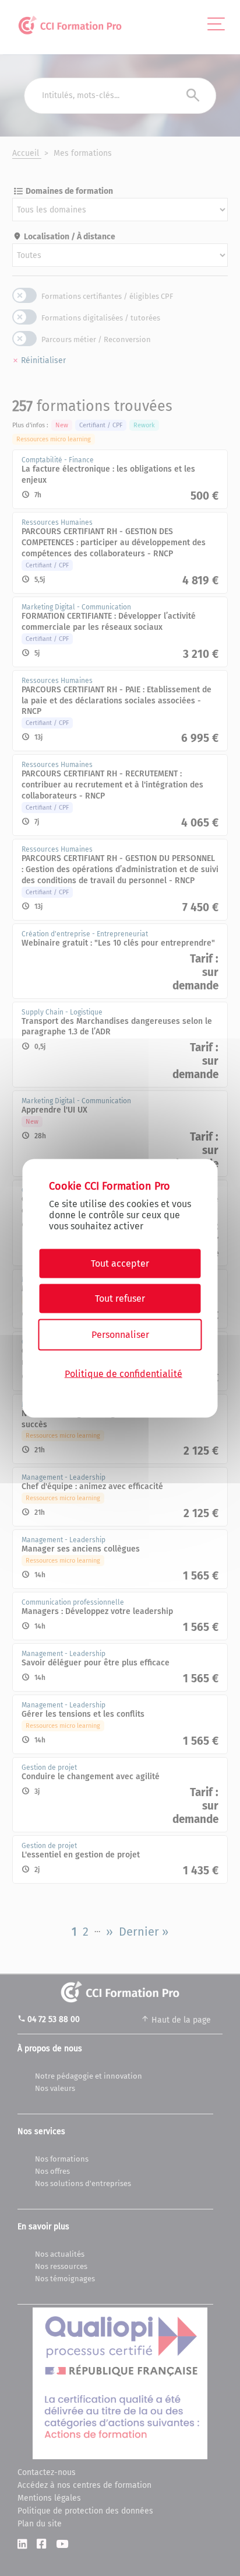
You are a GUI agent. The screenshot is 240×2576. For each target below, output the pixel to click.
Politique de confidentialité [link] (123, 1374)
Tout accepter (120, 1263)
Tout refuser (120, 1298)
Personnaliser (120, 1334)
